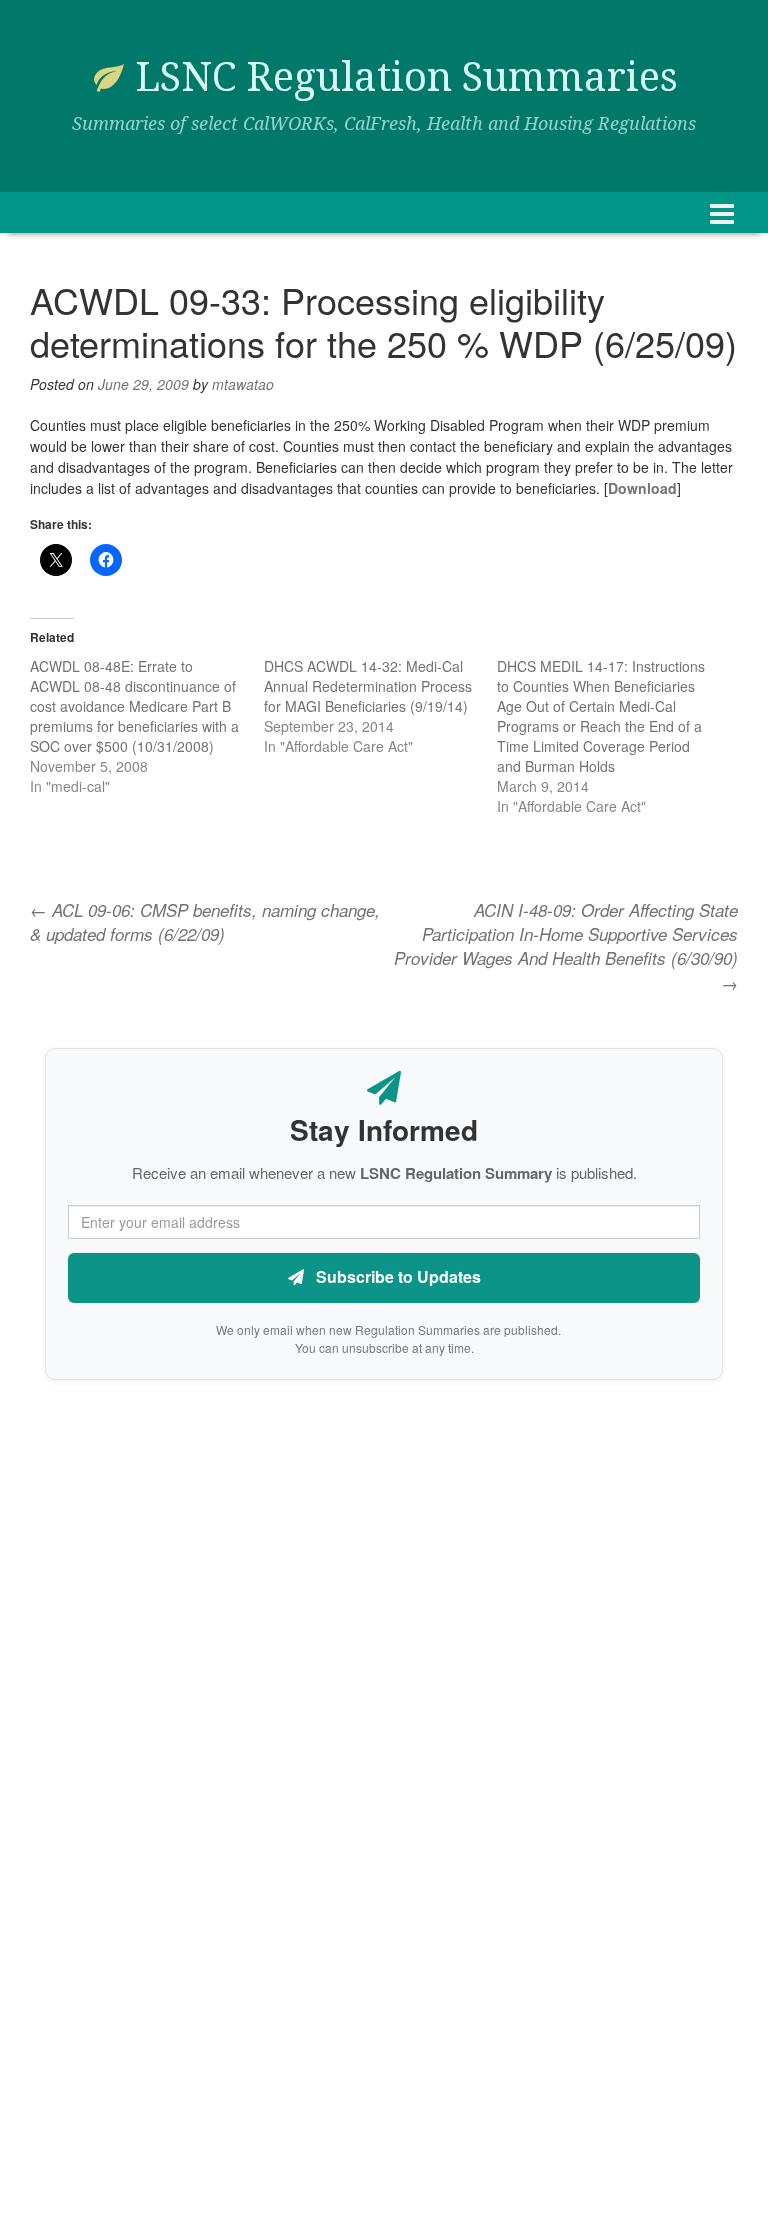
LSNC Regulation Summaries (406, 77)
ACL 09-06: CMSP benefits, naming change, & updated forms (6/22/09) (205, 922)
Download (642, 488)
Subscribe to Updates (396, 1276)
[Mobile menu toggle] (722, 212)
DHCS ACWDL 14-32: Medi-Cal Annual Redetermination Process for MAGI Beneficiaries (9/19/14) (368, 686)
